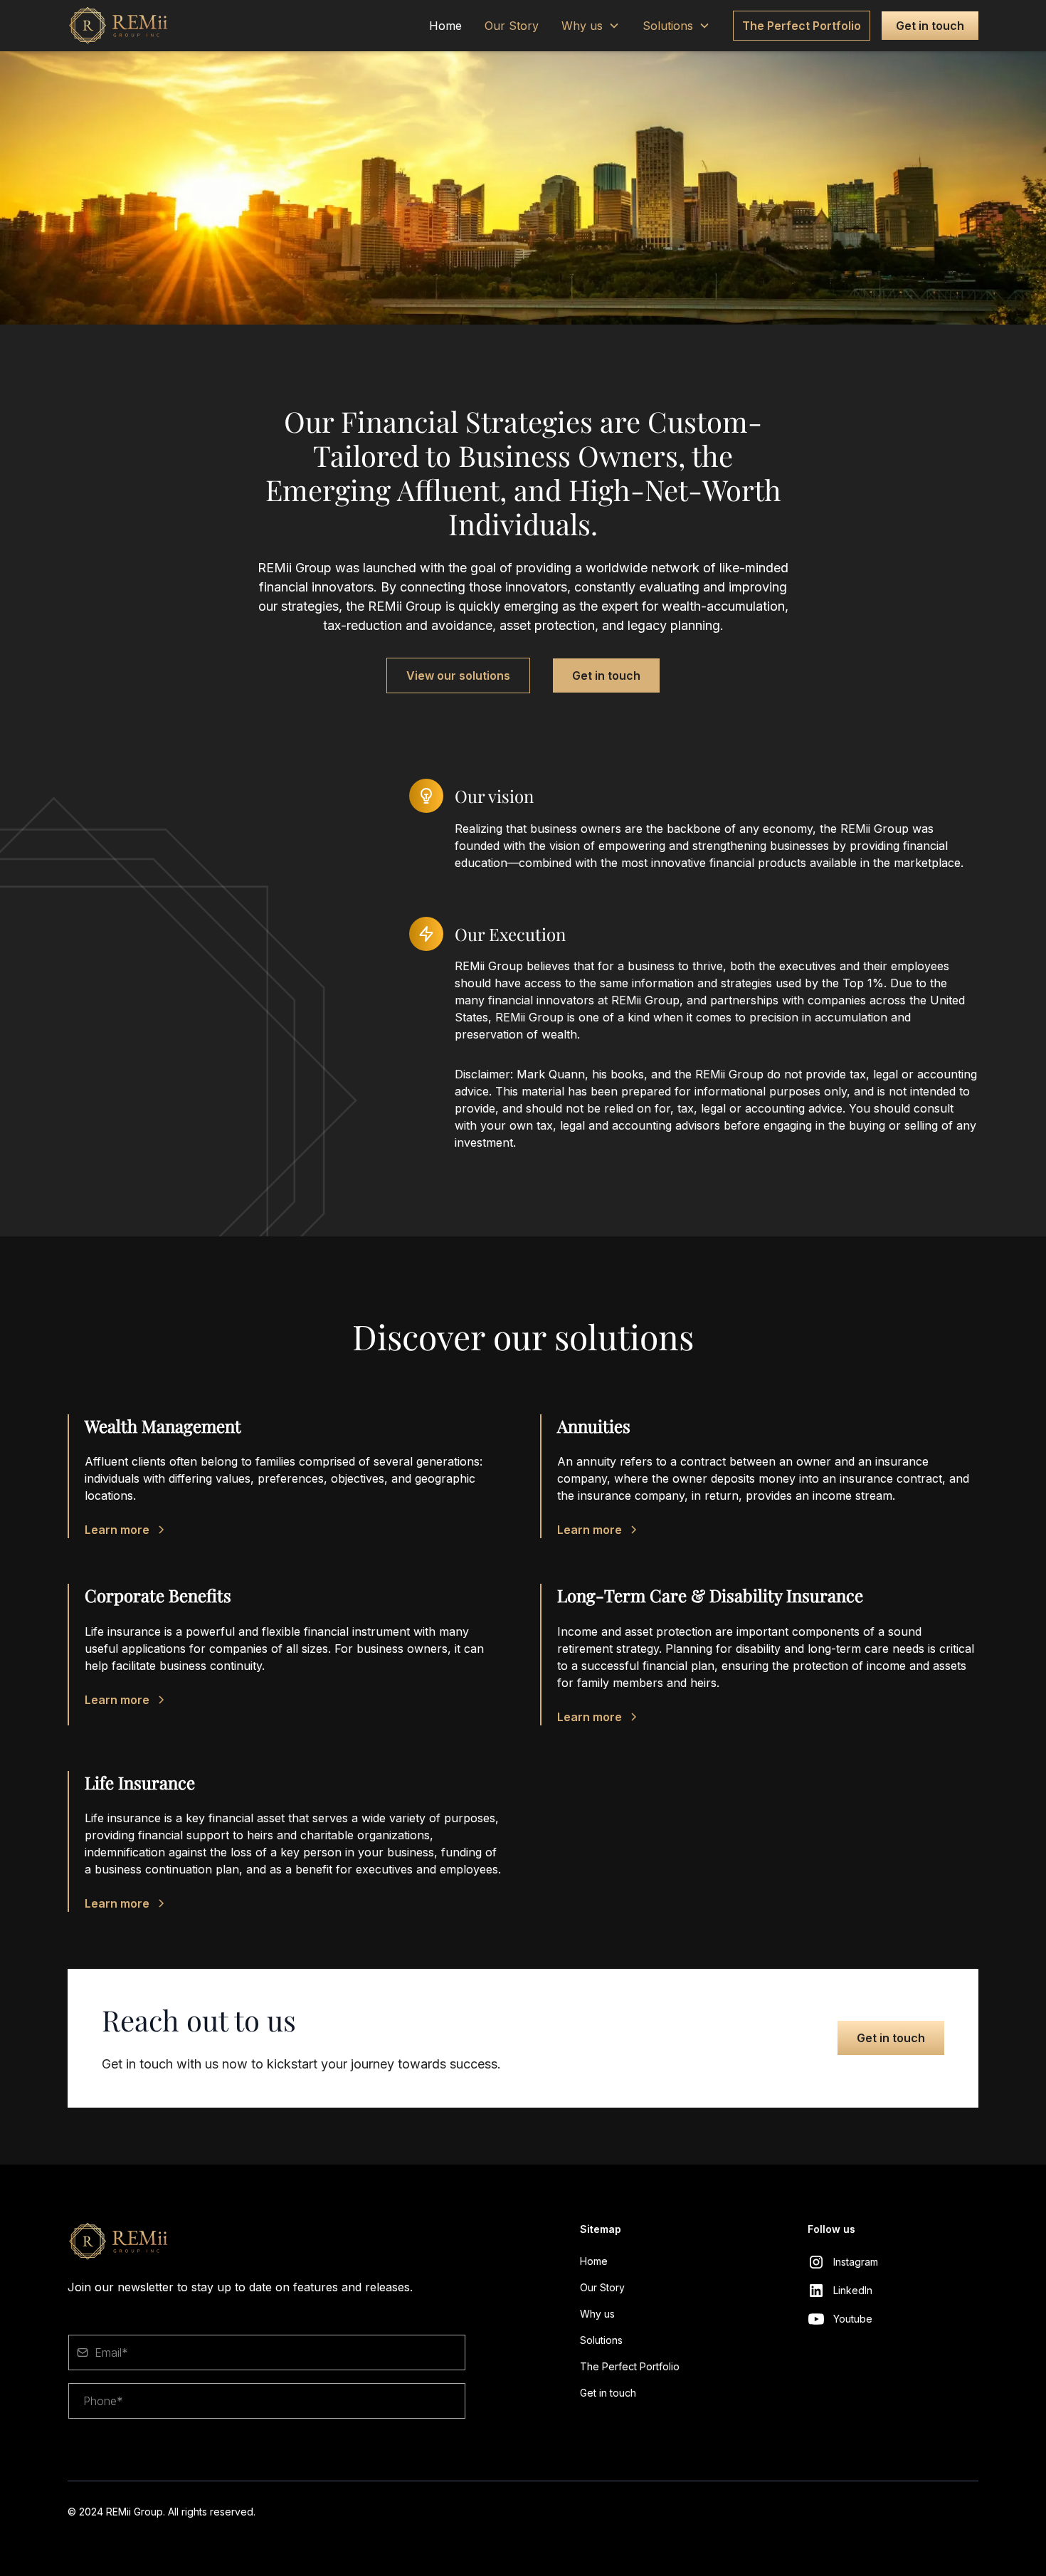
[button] (591, 26)
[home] (136, 26)
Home (445, 26)
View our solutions (458, 675)
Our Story (512, 26)
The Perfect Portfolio (802, 26)
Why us (582, 26)
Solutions (668, 26)
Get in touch (930, 26)
